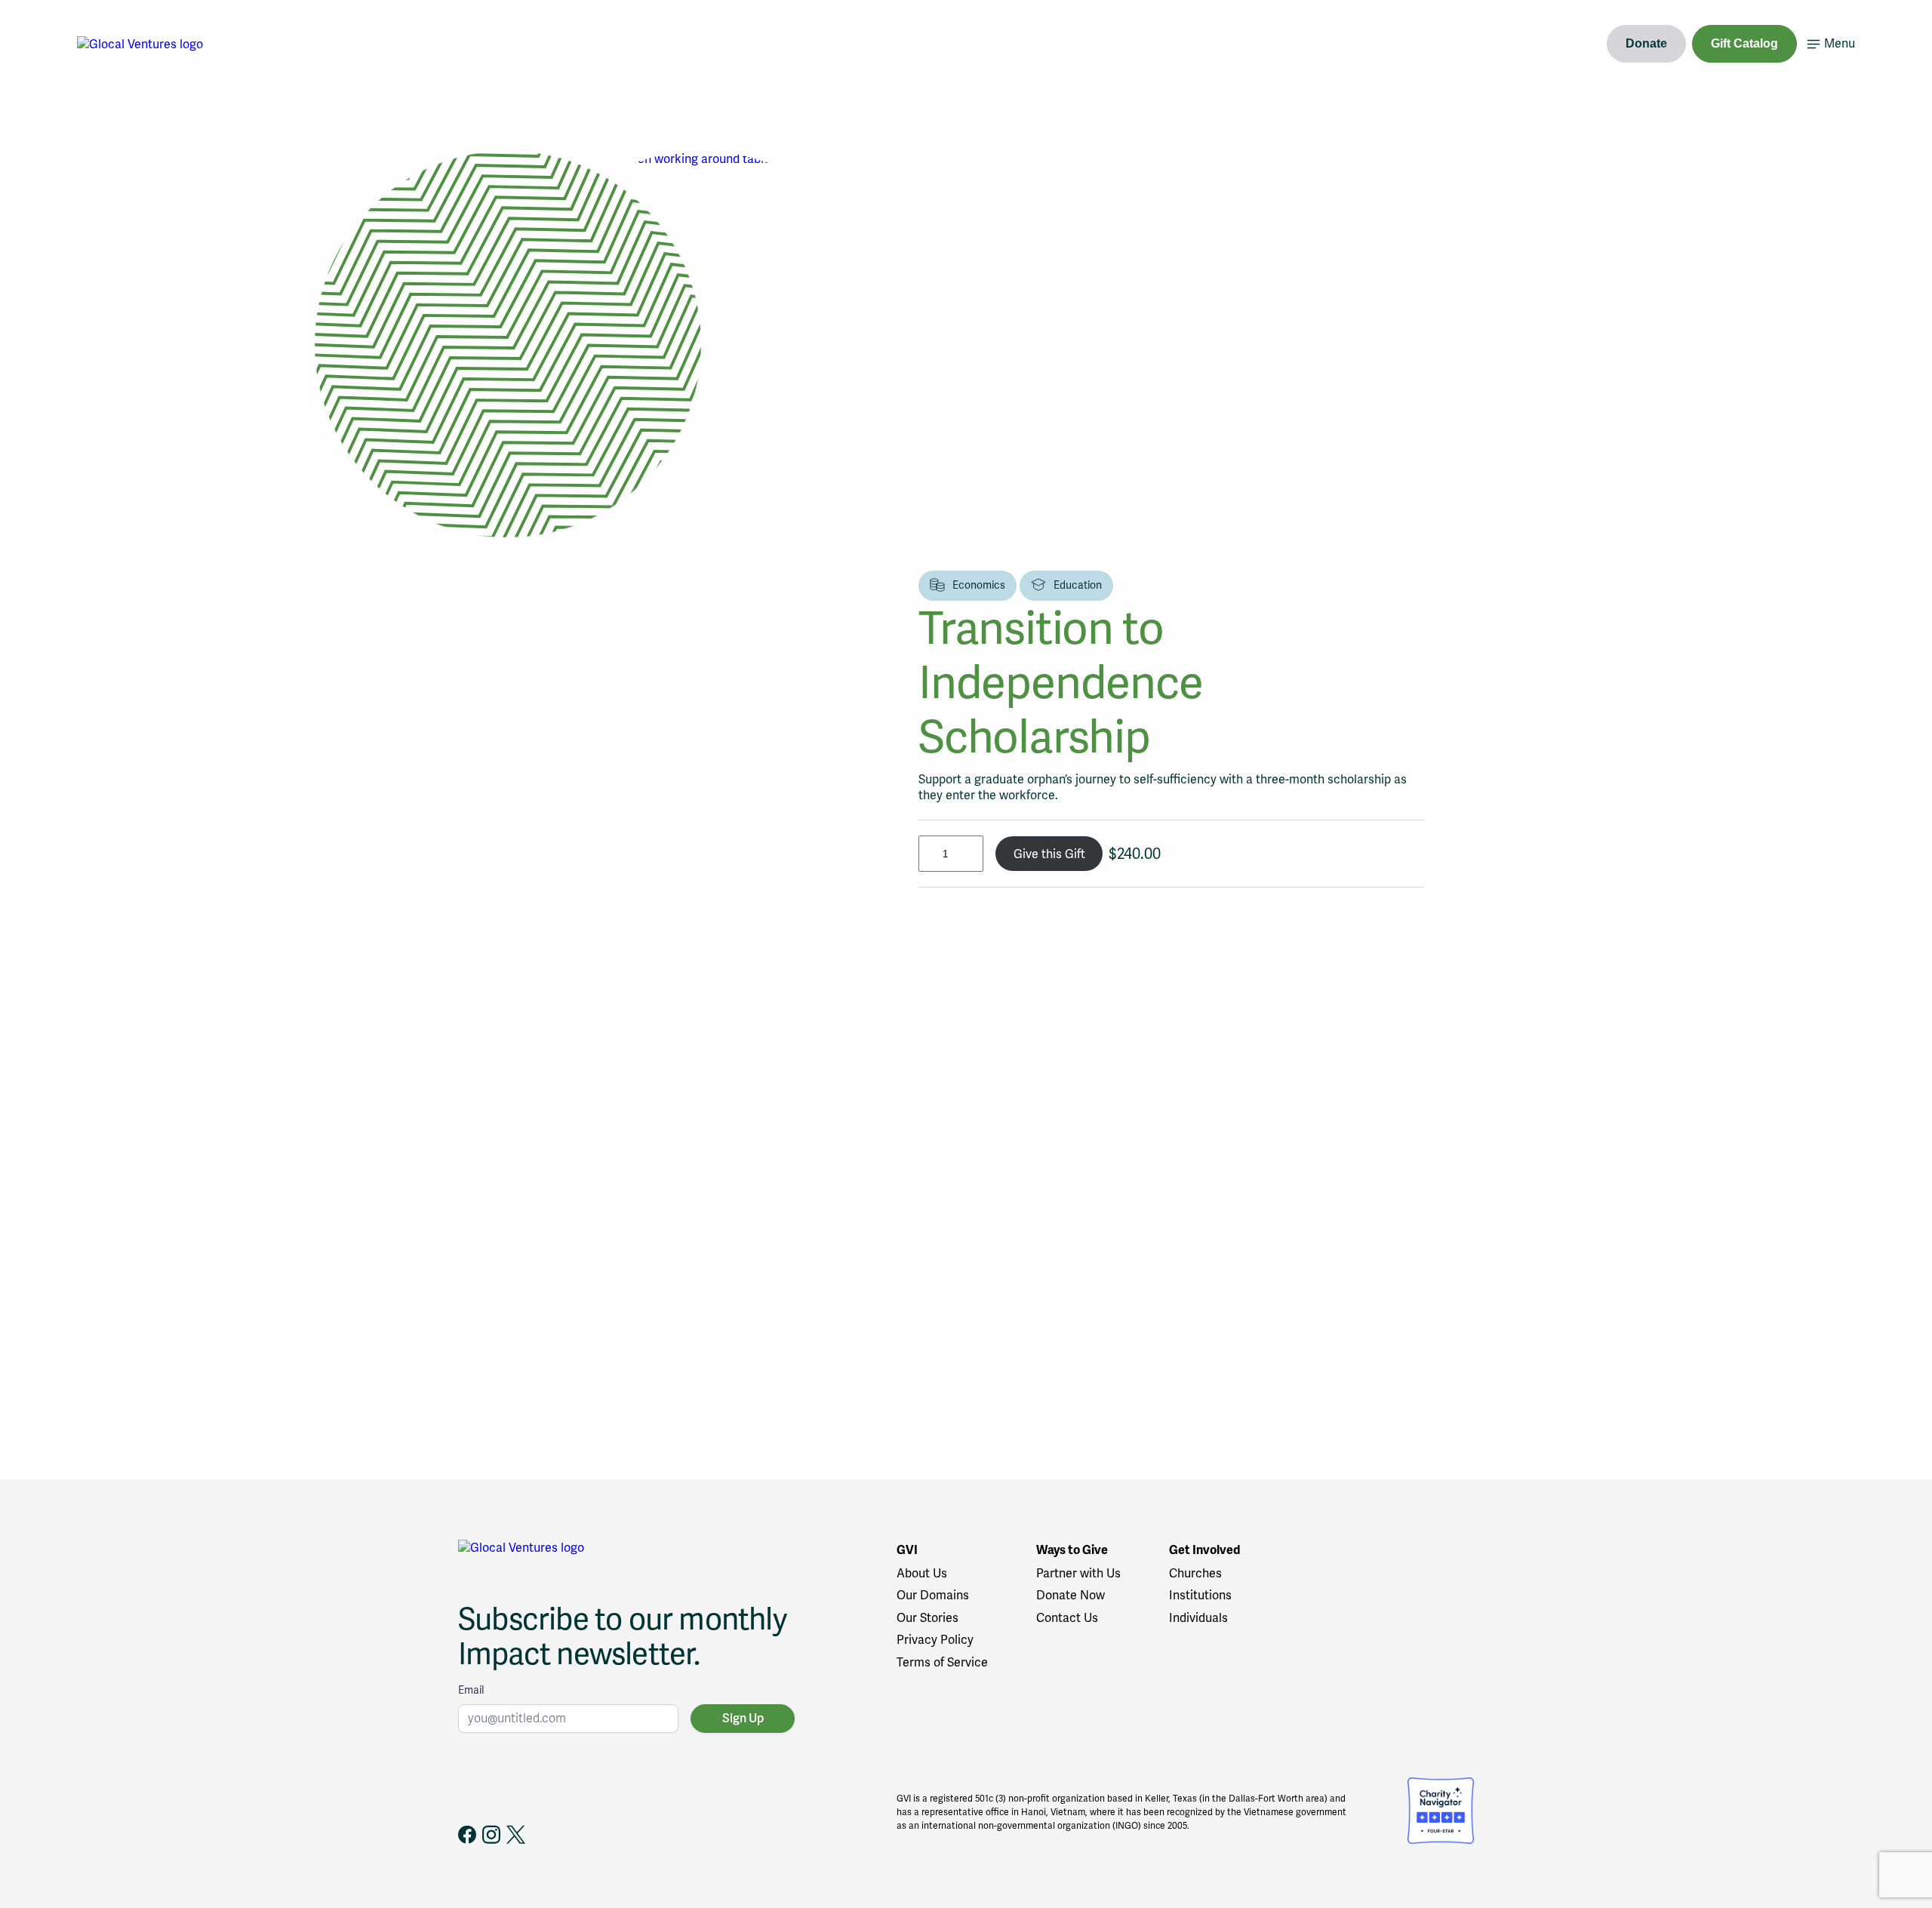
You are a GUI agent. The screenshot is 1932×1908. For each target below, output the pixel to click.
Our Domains (933, 1595)
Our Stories (928, 1618)
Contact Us (1067, 1618)
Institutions (1200, 1595)
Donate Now (1071, 1595)
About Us (922, 1573)
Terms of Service (942, 1662)
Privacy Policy (935, 1640)
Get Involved (1204, 1550)
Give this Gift (1049, 854)
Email (471, 1690)
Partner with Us (1078, 1573)
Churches (1195, 1573)
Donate (1646, 43)
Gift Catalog (1744, 43)
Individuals (1198, 1618)
